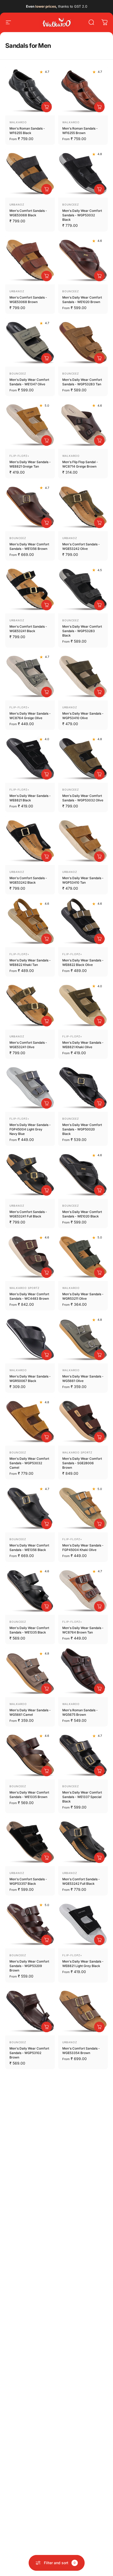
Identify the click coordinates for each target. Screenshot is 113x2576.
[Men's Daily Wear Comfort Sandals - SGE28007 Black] (30, 2262)
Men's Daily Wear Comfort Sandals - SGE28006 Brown (82, 1463)
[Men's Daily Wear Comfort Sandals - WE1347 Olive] (30, 342)
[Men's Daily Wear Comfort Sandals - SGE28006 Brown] (83, 1421)
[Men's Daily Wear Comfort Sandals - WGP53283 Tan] (83, 342)
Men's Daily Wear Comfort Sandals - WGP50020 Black (82, 1129)
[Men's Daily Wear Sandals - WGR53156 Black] (30, 2509)
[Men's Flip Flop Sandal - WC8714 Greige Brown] (83, 424)
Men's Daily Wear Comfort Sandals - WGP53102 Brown (29, 2053)
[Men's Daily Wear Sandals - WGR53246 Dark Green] (83, 2426)
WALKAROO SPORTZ (24, 1288)
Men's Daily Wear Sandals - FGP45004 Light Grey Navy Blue (30, 1129)
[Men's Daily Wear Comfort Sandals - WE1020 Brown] (83, 260)
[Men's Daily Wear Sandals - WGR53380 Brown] (30, 2097)
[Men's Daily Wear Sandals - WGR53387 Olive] (30, 2180)
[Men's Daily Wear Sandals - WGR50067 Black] (30, 1338)
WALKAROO (18, 122)
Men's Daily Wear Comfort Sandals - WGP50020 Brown (82, 2551)
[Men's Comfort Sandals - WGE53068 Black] (30, 173)
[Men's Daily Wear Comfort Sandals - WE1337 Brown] (30, 2344)
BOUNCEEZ (71, 204)
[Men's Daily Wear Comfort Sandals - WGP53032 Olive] (83, 758)
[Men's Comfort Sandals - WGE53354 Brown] (83, 2011)
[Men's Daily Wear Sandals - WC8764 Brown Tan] (83, 1590)
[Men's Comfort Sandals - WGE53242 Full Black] (83, 1841)
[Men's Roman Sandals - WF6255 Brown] (83, 91)
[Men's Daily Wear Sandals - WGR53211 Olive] (83, 1256)
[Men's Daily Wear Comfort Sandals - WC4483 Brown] (30, 1256)
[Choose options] (47, 107)
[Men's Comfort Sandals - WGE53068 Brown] (30, 260)
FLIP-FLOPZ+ (19, 456)
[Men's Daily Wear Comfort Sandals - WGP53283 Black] (83, 589)
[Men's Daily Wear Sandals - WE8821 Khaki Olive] (83, 1005)
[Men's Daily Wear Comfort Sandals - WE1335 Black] (30, 1590)
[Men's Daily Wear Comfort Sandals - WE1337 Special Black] (83, 1755)
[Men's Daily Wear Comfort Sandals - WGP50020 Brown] (83, 2509)
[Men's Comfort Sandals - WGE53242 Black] (30, 840)
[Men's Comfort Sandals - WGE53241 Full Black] (30, 1174)
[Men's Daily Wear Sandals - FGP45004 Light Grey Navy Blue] (30, 1087)
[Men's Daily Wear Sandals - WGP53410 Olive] (83, 676)
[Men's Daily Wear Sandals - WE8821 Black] (30, 758)
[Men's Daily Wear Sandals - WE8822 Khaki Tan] (30, 922)
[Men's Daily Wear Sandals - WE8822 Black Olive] (83, 922)
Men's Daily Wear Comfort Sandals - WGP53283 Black (82, 631)
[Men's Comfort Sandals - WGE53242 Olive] (83, 506)
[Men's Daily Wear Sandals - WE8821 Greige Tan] (30, 424)
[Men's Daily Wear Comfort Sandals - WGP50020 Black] (83, 1087)
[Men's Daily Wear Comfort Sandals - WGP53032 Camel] (30, 1421)
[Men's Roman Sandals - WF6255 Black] (30, 91)
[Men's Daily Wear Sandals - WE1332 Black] (83, 2344)
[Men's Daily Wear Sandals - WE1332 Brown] (83, 2097)
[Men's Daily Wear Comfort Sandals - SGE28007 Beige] (83, 2262)
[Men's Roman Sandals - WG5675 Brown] (83, 1672)
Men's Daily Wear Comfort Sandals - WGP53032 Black (82, 215)
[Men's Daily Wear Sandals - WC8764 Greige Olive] (30, 676)
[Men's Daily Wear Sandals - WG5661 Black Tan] (30, 2426)
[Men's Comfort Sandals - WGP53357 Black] (30, 1841)
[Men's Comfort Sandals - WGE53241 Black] (30, 589)
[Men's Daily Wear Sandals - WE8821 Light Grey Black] (83, 1924)
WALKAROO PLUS (75, 2129)
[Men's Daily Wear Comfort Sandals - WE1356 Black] (30, 1507)
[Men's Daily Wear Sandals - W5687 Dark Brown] (83, 2180)
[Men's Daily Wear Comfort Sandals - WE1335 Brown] (30, 1755)
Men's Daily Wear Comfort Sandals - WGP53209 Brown (29, 1966)
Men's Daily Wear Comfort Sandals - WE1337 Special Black (82, 1797)
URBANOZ (17, 204)
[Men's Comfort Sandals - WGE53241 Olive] (30, 1005)
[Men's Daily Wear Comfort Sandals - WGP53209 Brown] (30, 1924)
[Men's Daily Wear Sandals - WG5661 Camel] (30, 1672)
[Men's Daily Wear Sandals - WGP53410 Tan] (83, 840)
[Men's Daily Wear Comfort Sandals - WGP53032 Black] (83, 173)
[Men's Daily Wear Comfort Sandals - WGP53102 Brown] (30, 2011)
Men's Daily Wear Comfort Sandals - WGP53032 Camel (29, 1463)
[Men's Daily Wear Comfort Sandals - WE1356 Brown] (30, 506)
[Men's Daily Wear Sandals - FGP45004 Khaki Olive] (83, 1507)
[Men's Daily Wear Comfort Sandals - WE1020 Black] (83, 1174)
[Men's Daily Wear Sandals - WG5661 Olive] (83, 1338)
